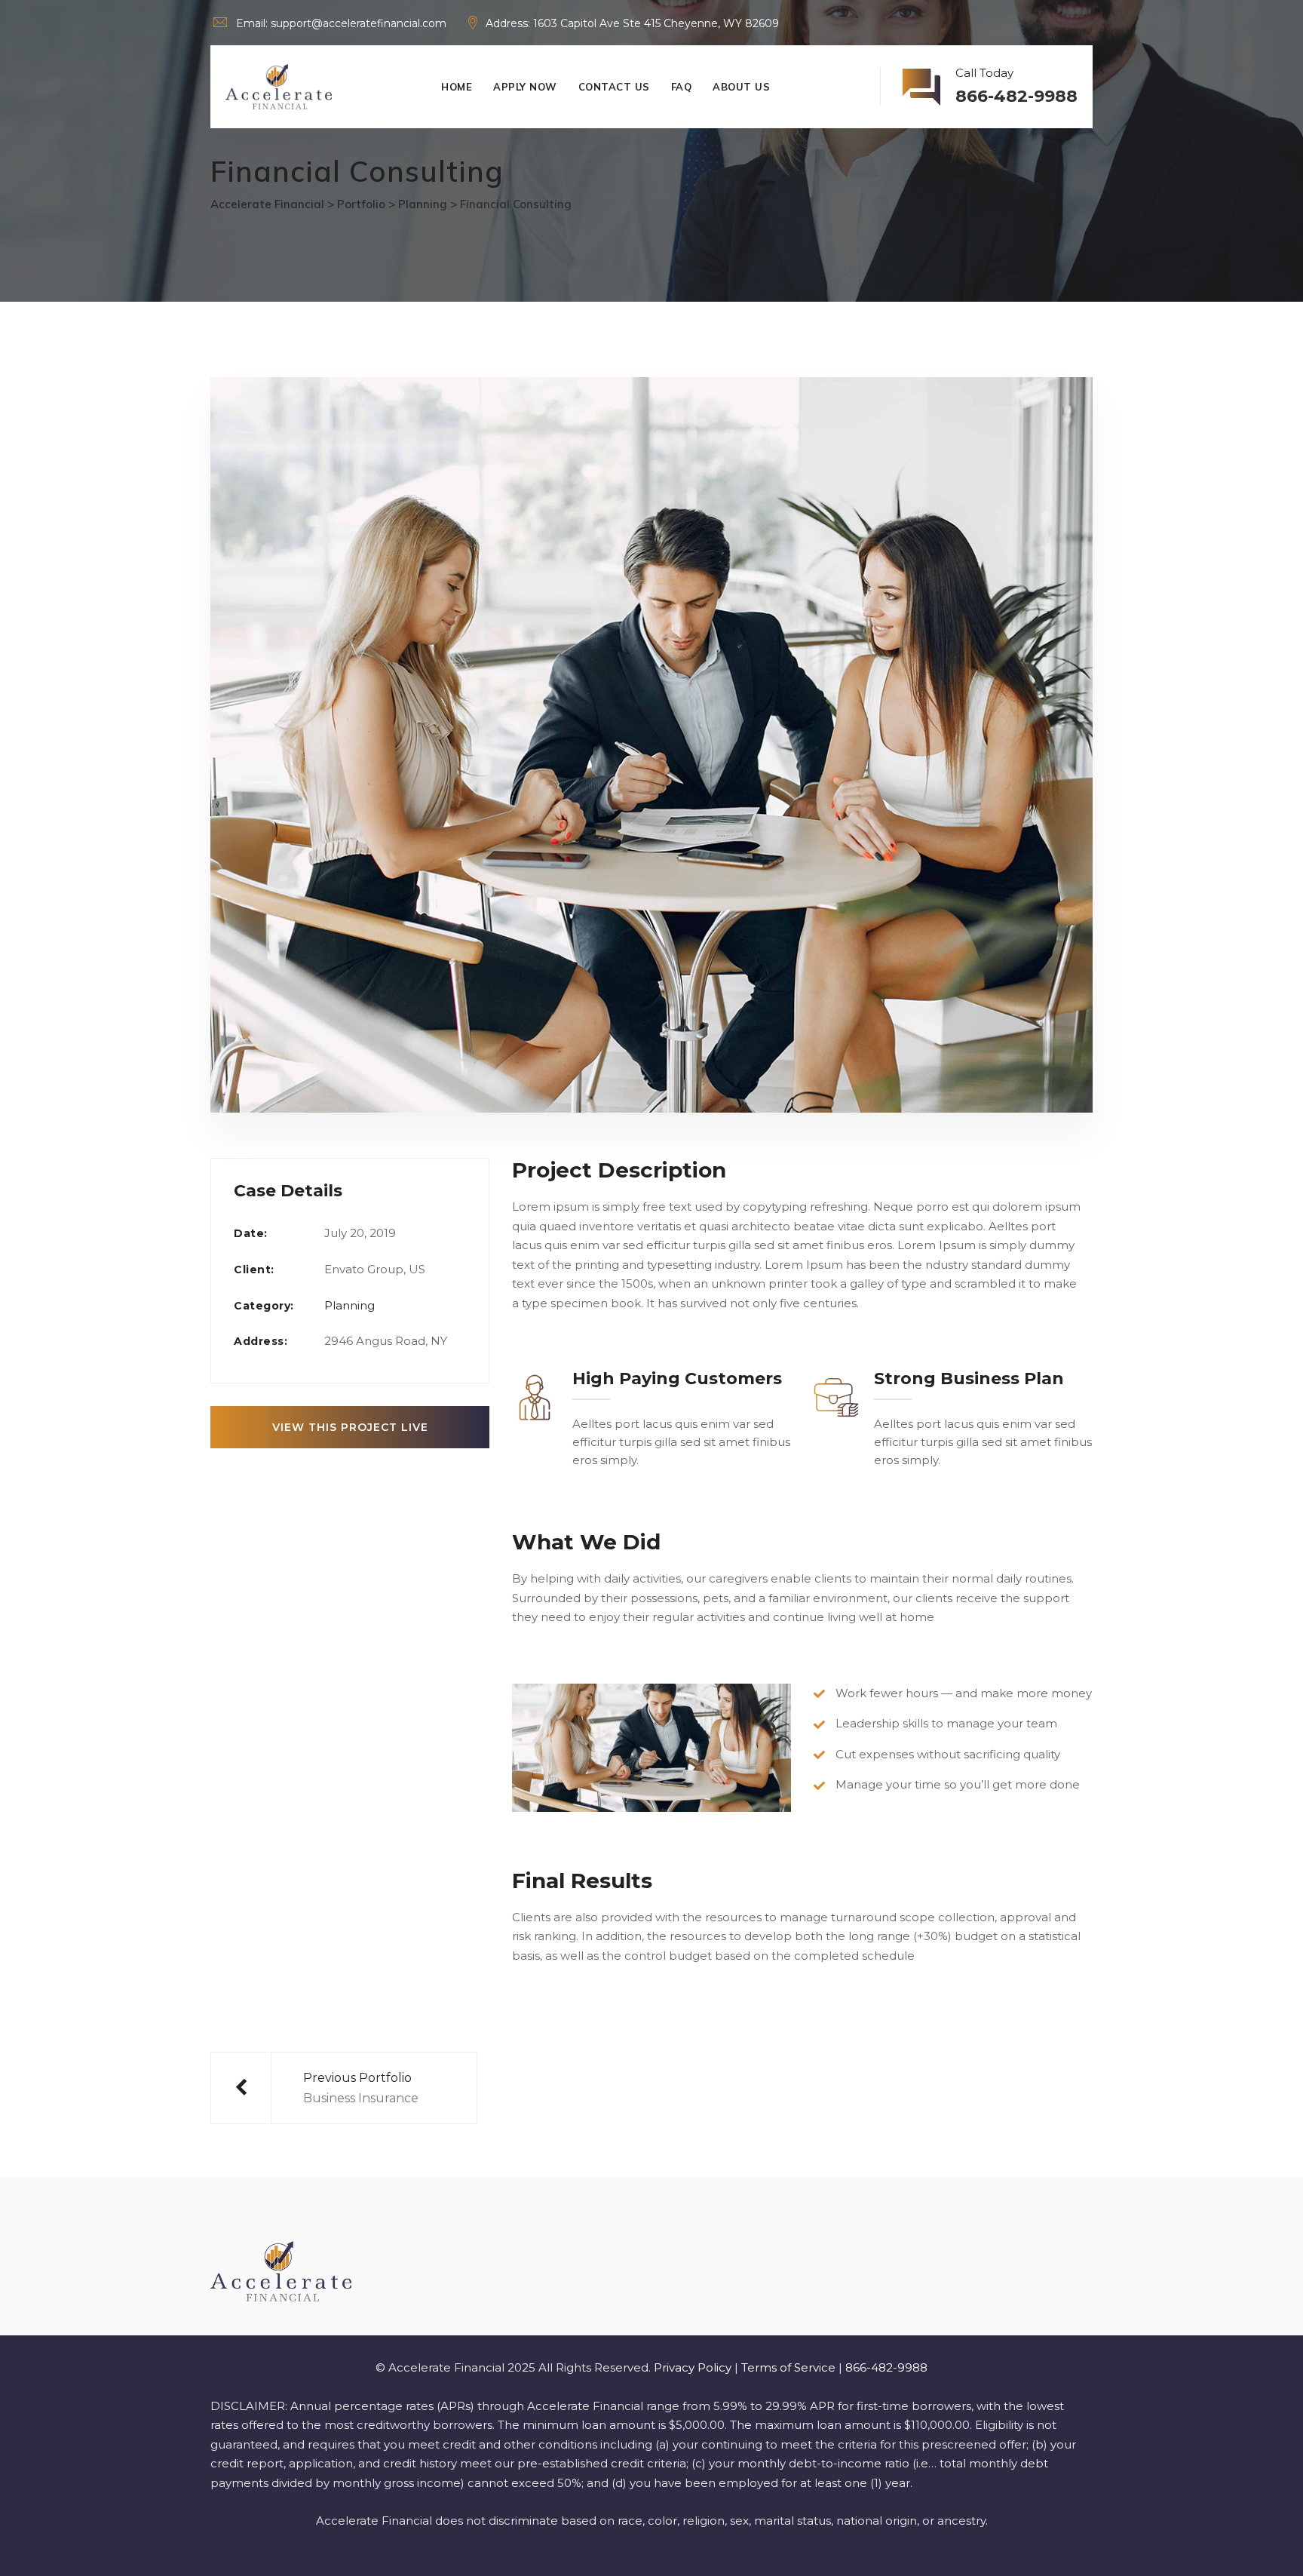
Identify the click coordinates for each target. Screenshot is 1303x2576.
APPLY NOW (525, 87)
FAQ (682, 87)
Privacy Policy (693, 2367)
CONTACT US (614, 87)
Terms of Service (788, 2367)
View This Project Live (350, 1427)
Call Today (1016, 86)
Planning (350, 1305)
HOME (457, 87)
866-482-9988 (886, 2367)
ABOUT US (741, 87)
